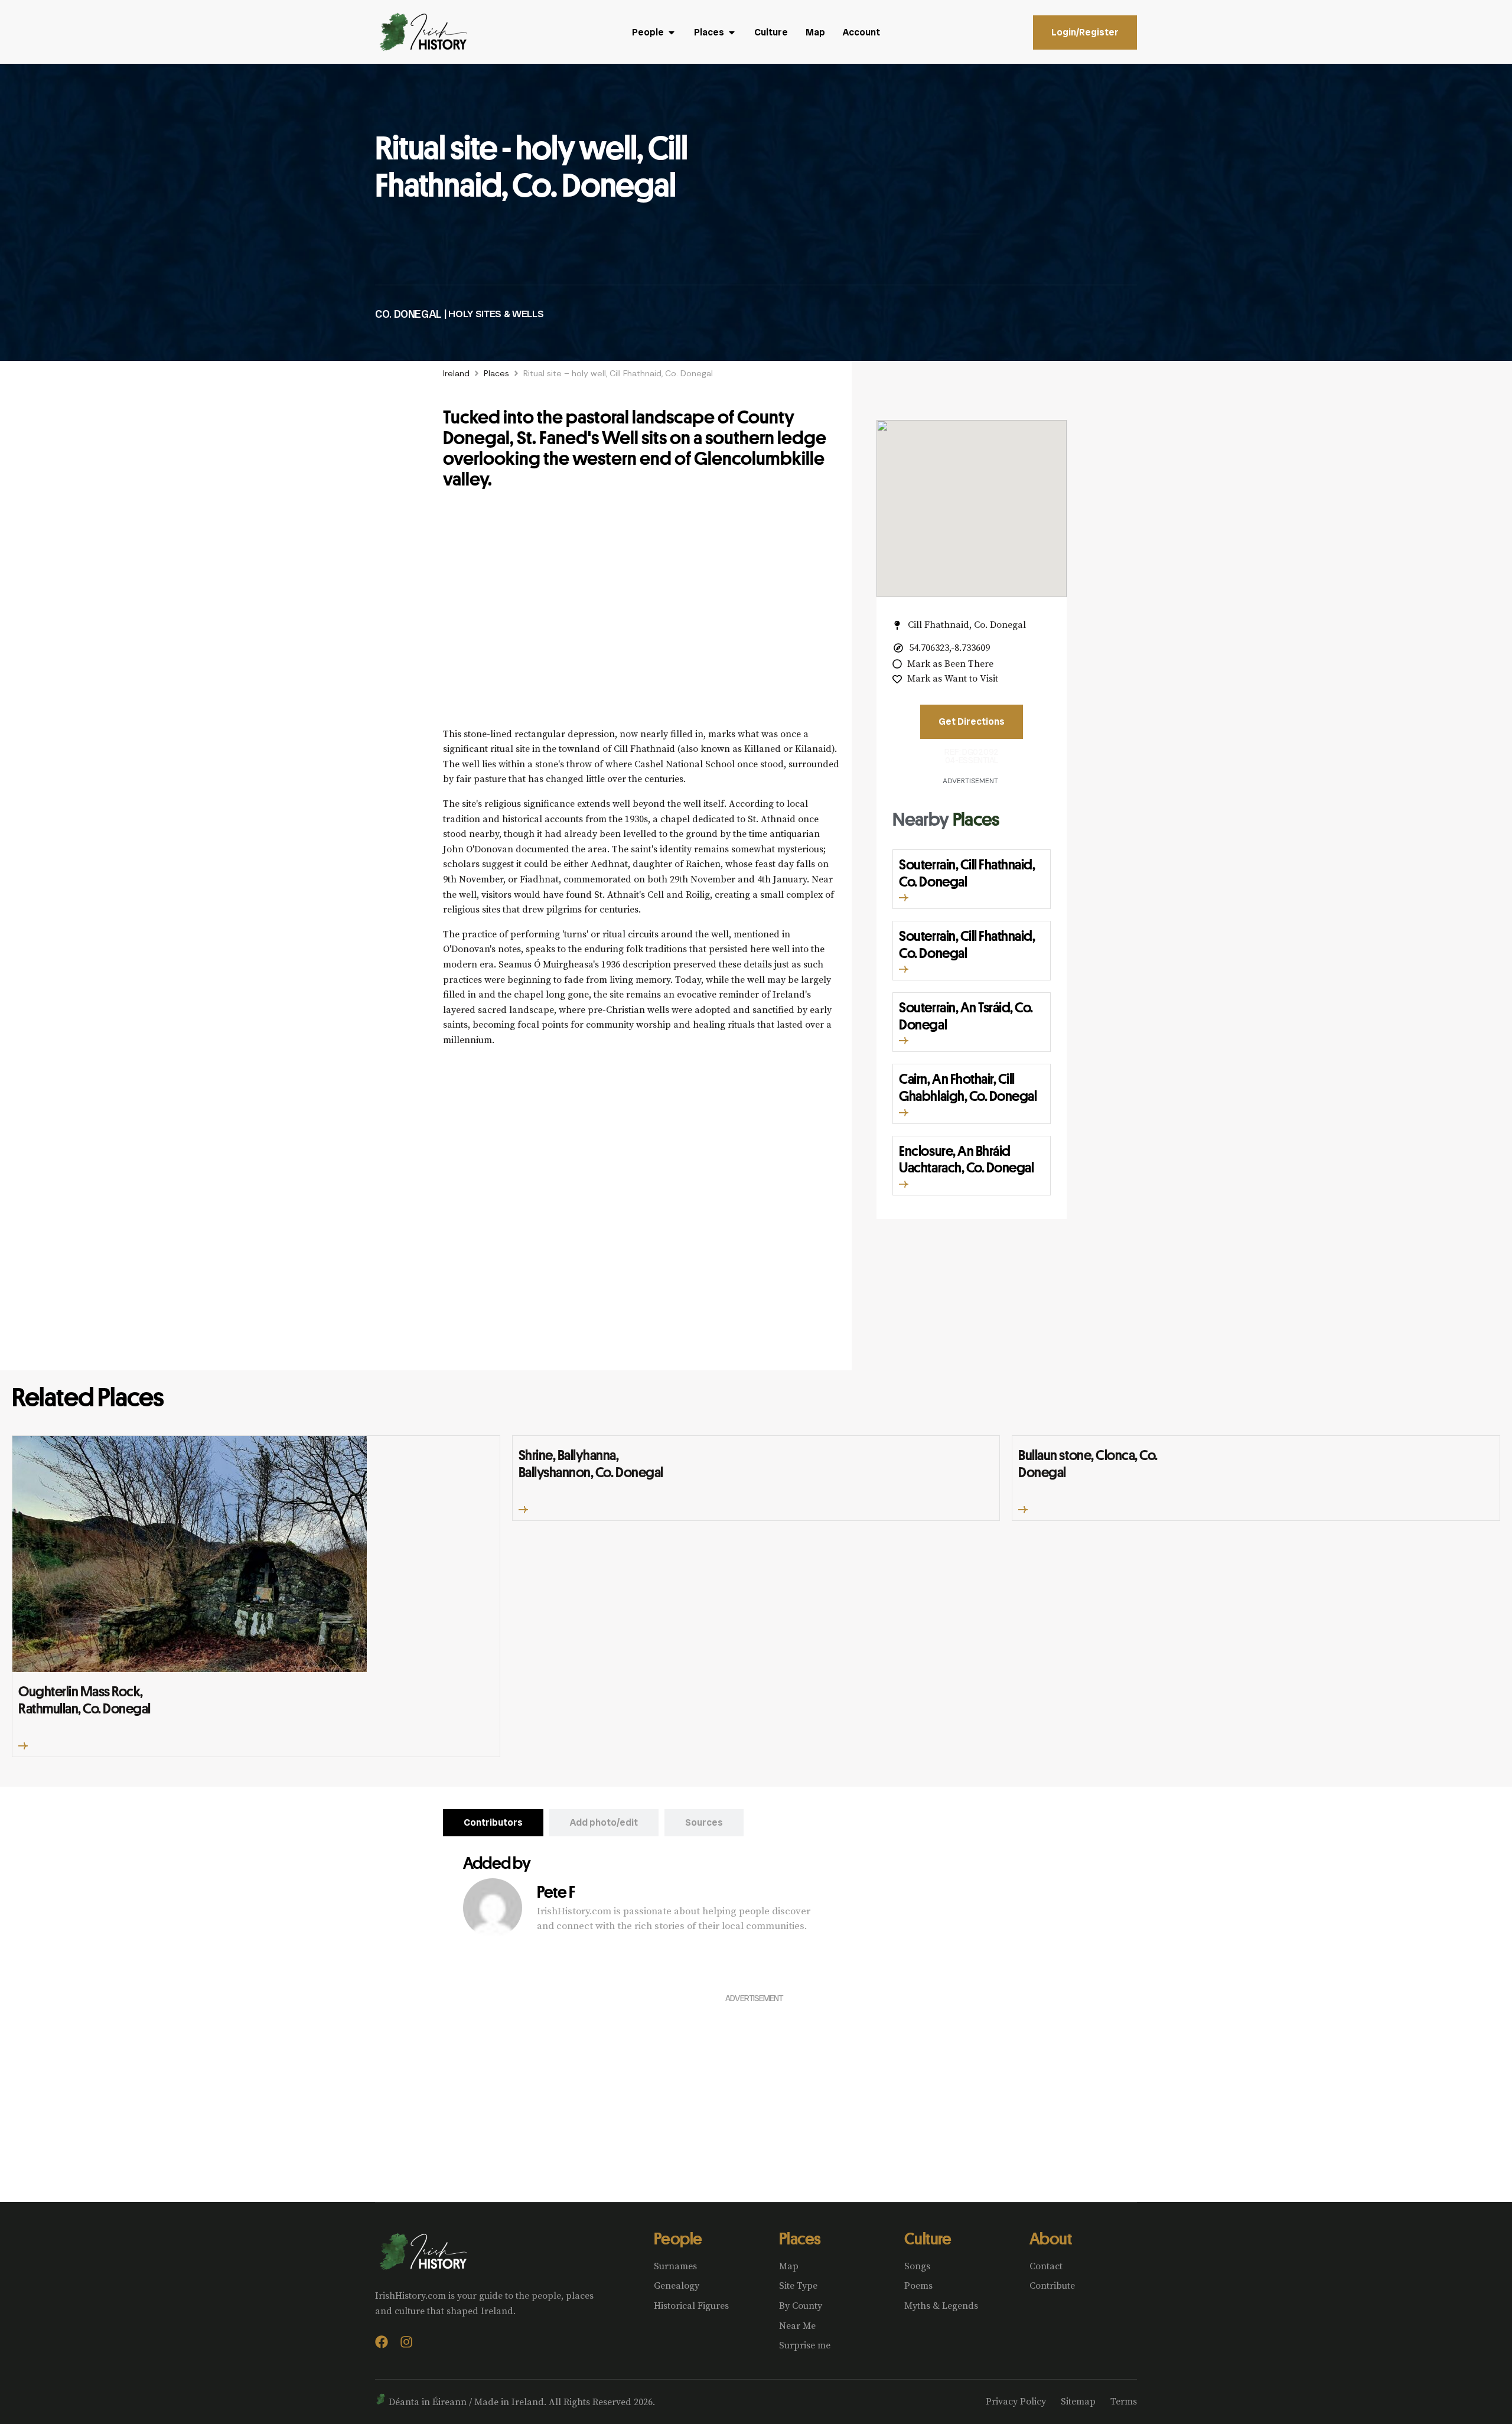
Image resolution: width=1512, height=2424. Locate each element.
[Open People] (672, 32)
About (1050, 2238)
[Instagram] (406, 2342)
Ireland (456, 373)
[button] (904, 898)
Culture (928, 2238)
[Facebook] (382, 2342)
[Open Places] (732, 32)
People (678, 2238)
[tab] (493, 1823)
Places (496, 373)
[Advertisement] (641, 615)
